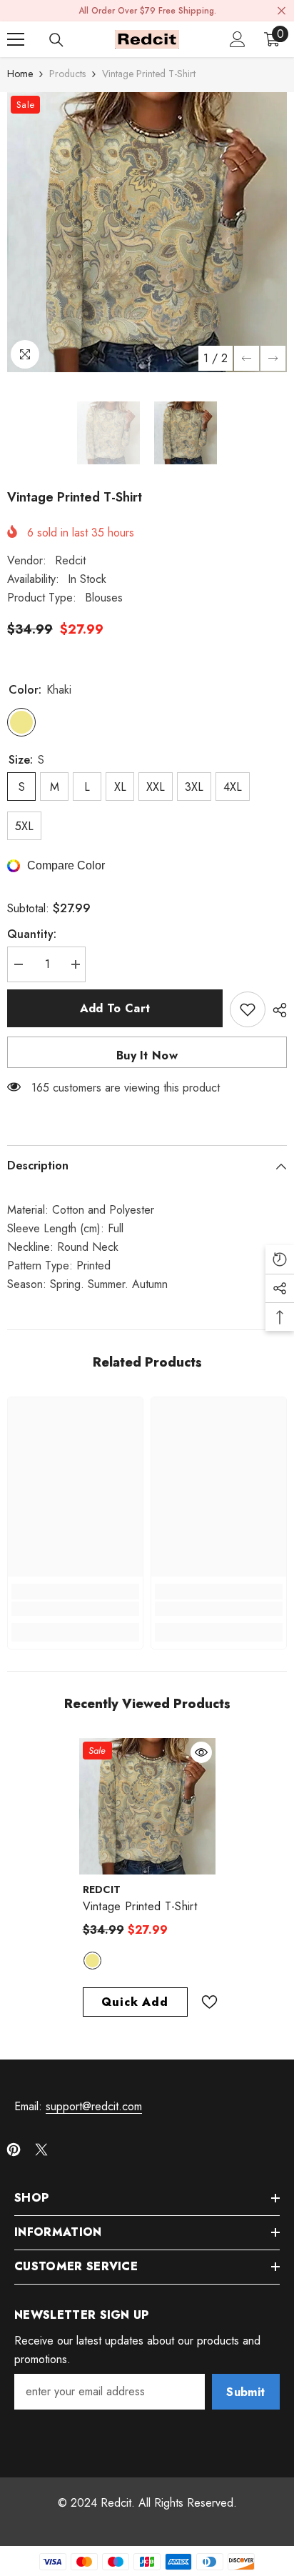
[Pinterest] (14, 2150)
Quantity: (32, 934)
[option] (147, 232)
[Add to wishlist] (248, 1009)
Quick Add (135, 2002)
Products (67, 74)
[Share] (276, 1010)
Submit (245, 2392)
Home (20, 74)
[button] (247, 358)
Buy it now (147, 1055)
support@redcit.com (94, 2106)
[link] (75, 1609)
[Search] (56, 40)
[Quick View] (201, 1752)
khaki (92, 1961)
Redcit (70, 560)
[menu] (16, 39)
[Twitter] (41, 2150)
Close (282, 11)
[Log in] (238, 39)
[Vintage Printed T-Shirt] (147, 1806)
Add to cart (115, 1008)
